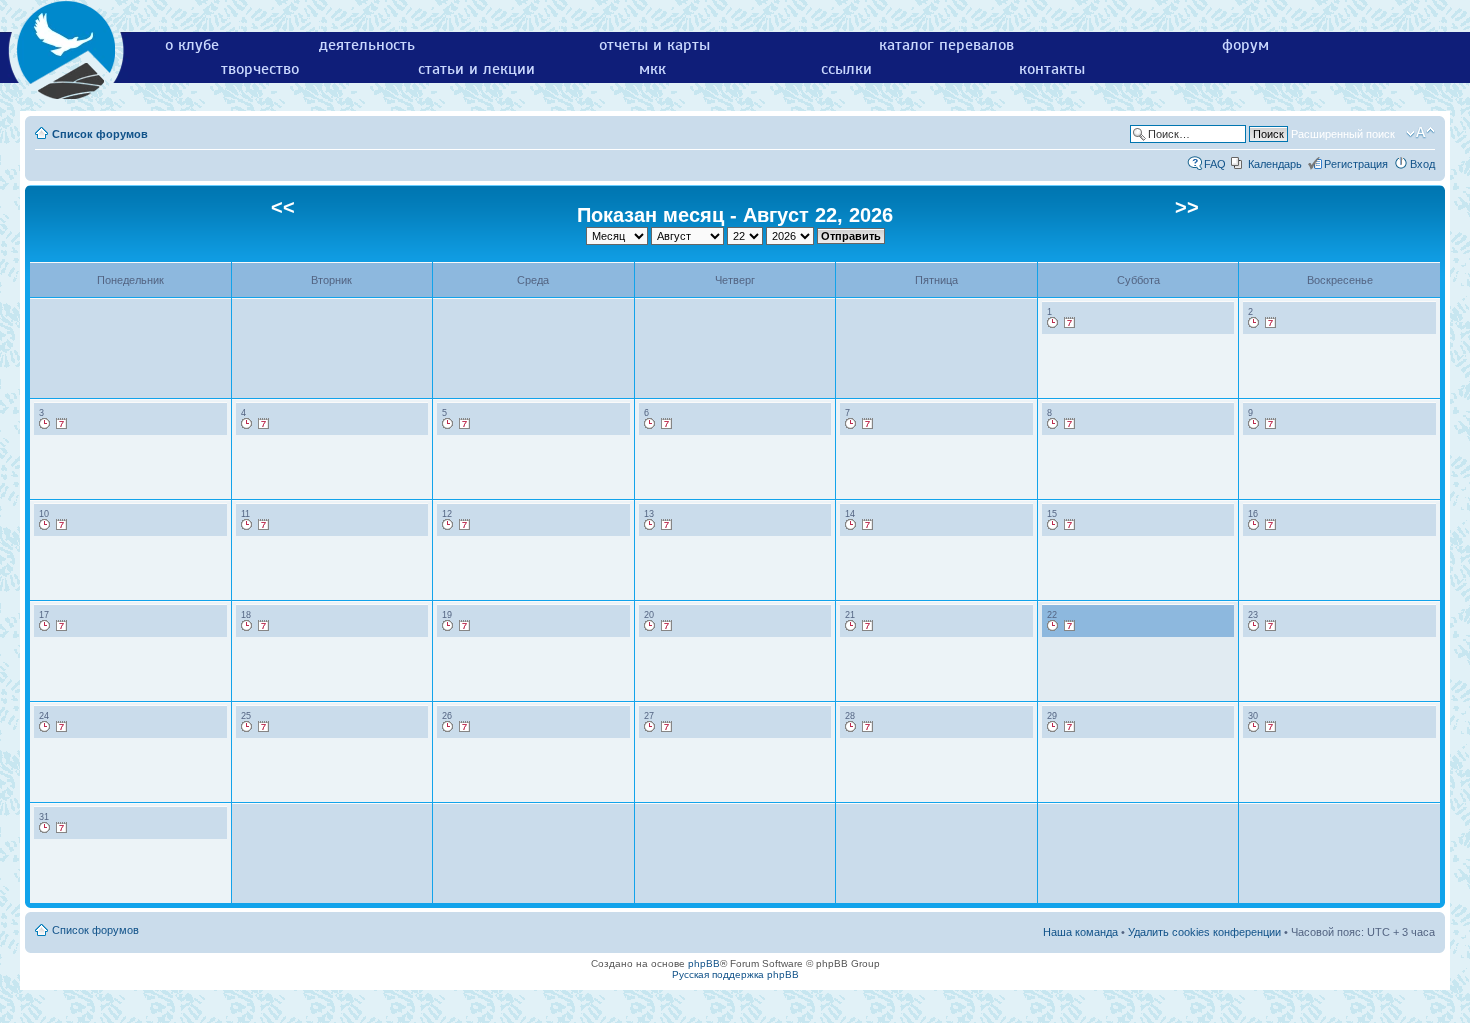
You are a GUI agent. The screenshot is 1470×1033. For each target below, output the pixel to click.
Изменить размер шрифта (1420, 133)
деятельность (367, 45)
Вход (1422, 164)
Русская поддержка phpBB (735, 974)
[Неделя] (1070, 323)
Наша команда (1080, 932)
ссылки (846, 69)
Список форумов (100, 134)
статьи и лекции (476, 69)
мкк (652, 69)
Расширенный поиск (1343, 134)
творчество (260, 69)
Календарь (1275, 164)
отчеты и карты (654, 45)
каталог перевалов (946, 45)
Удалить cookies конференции (1204, 932)
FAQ (1215, 164)
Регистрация (1356, 164)
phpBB (704, 963)
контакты (1052, 69)
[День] (1053, 323)
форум (1245, 45)
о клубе (192, 45)
